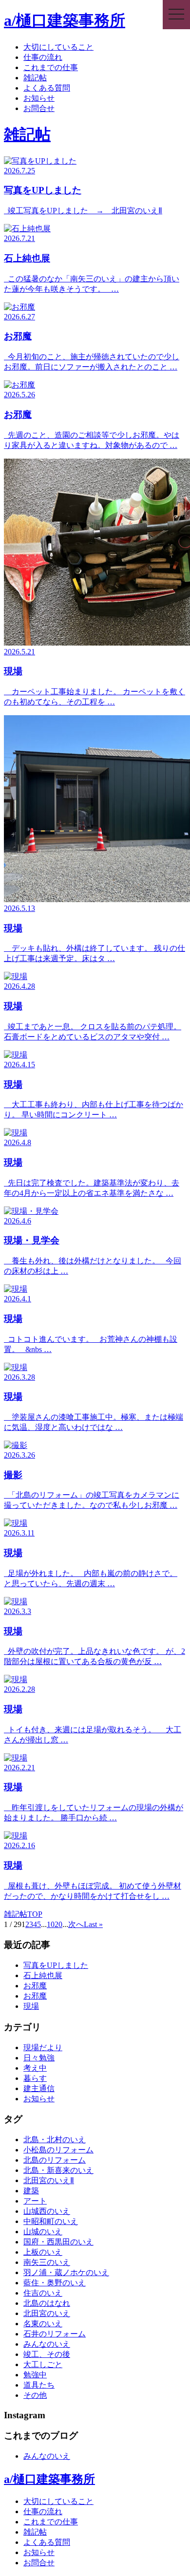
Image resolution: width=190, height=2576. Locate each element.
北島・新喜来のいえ (58, 2170)
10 (51, 1924)
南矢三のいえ (47, 2262)
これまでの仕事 (51, 67)
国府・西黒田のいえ (58, 2242)
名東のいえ (43, 2324)
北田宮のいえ (47, 2313)
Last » (93, 1924)
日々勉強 (39, 2058)
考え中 (35, 2068)
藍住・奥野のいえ (55, 2283)
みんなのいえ (47, 2344)
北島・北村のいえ (55, 2140)
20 (58, 1924)
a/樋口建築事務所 (65, 20)
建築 (31, 2191)
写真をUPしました (56, 1965)
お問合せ (39, 108)
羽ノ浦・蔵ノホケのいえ (66, 2272)
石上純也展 (43, 1975)
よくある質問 (47, 88)
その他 (35, 2395)
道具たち (39, 2385)
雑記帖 (35, 78)
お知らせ (39, 98)
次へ (76, 1924)
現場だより (43, 2048)
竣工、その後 (47, 2354)
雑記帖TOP (23, 1914)
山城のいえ (43, 2232)
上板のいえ (43, 2252)
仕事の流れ (43, 57)
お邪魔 (35, 1986)
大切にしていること (58, 47)
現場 (31, 2006)
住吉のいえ (43, 2293)
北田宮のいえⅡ (49, 2180)
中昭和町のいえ (51, 2221)
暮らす (35, 2078)
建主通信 (39, 2088)
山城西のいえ (47, 2211)
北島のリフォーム (55, 2160)
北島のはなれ (47, 2303)
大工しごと (43, 2364)
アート (35, 2201)
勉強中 (35, 2375)
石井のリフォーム (55, 2334)
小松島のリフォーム (58, 2150)
